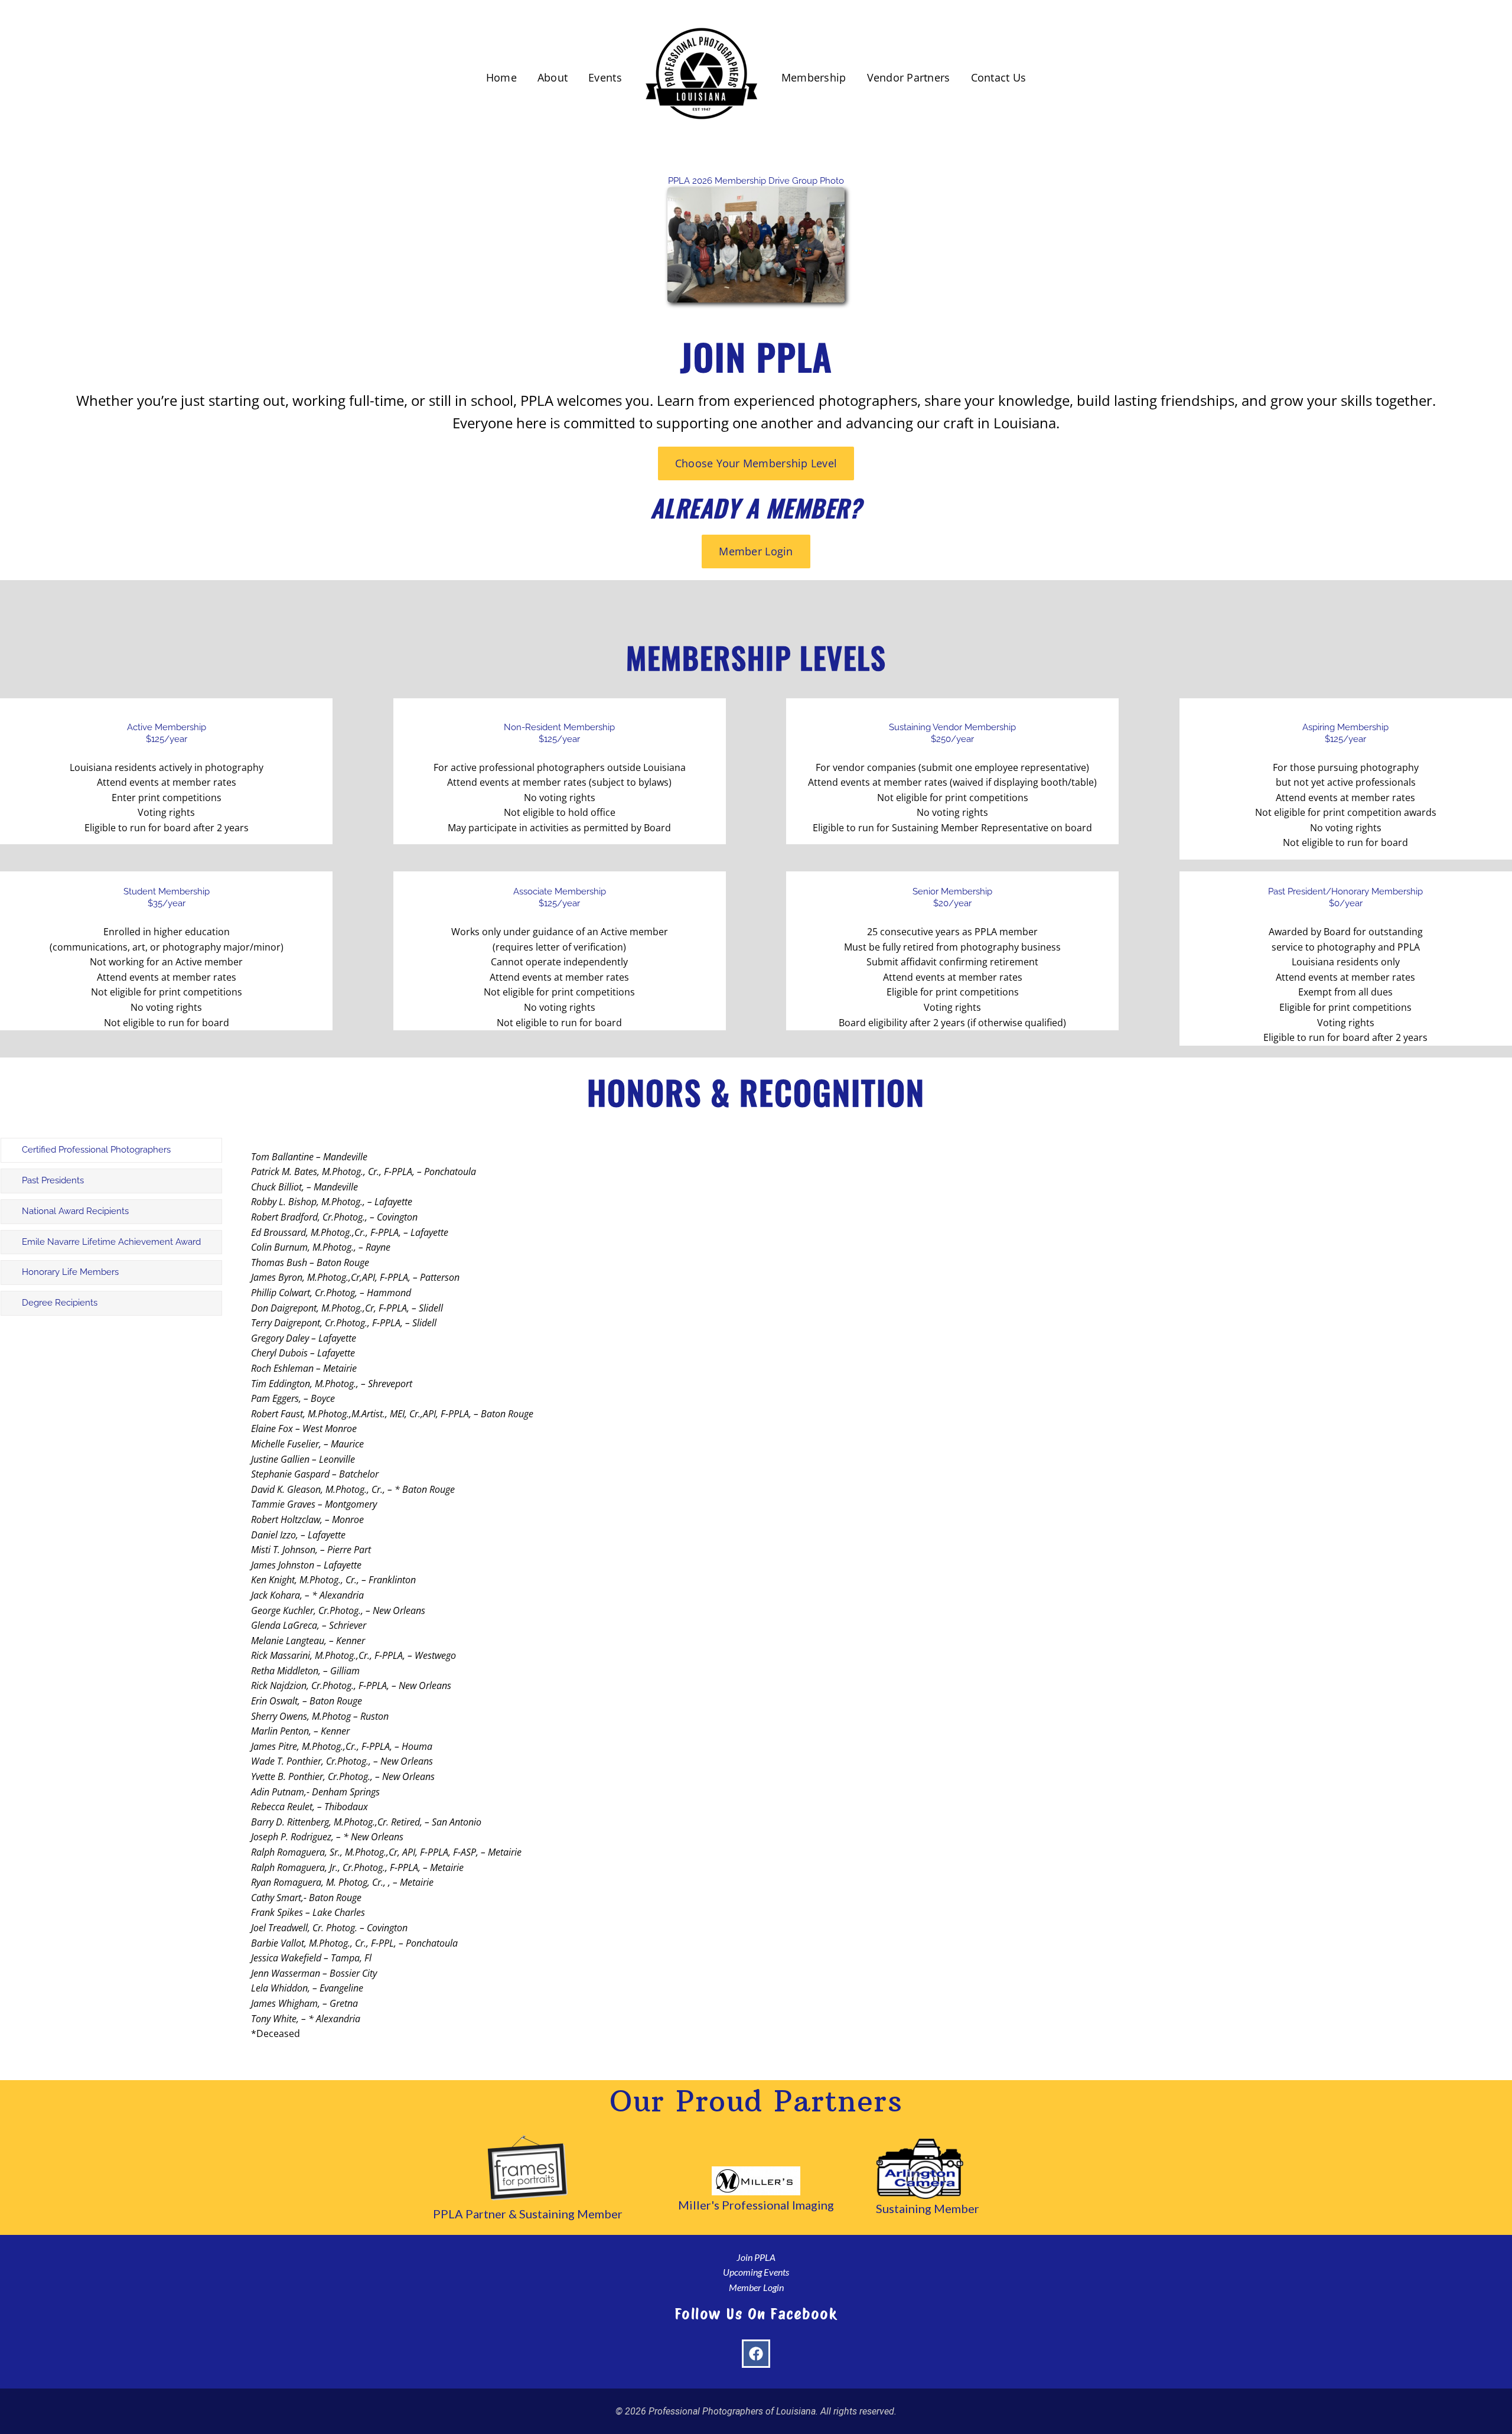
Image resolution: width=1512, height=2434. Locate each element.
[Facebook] (756, 2354)
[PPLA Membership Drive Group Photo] (756, 192)
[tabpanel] (800, 1602)
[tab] (111, 1150)
